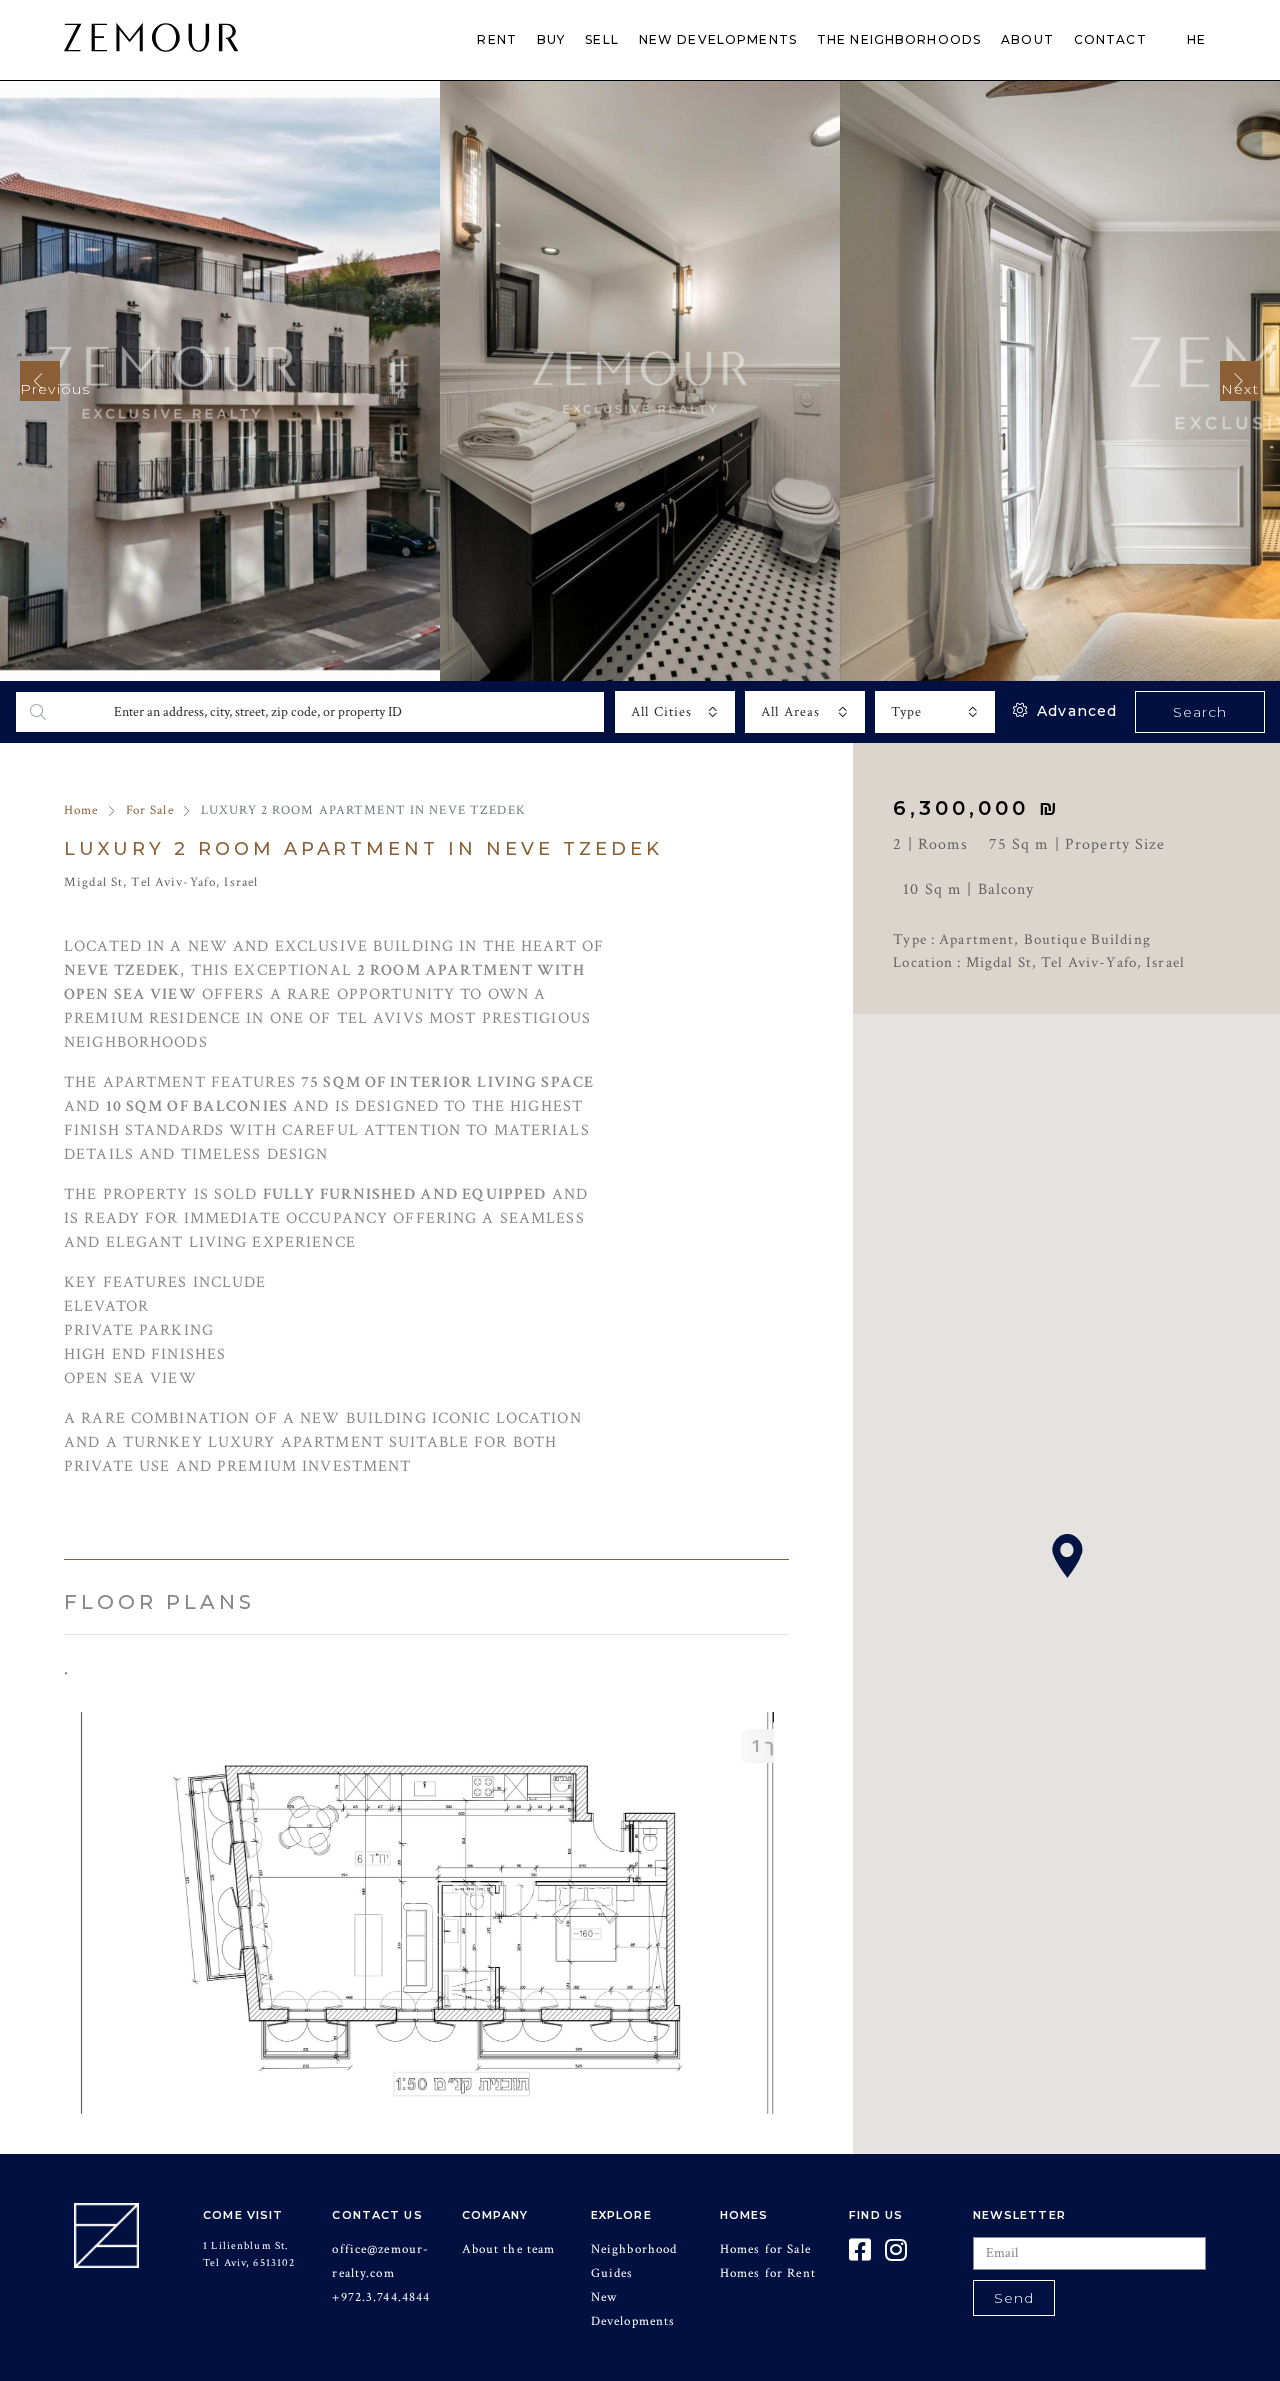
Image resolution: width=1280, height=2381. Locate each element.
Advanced (1074, 711)
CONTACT (1110, 39)
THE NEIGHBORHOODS (899, 39)
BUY (551, 39)
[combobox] (675, 712)
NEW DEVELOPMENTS (718, 39)
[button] (1067, 1556)
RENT (497, 39)
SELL (602, 39)
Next (1240, 389)
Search (1200, 712)
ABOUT (1027, 39)
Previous (40, 389)
